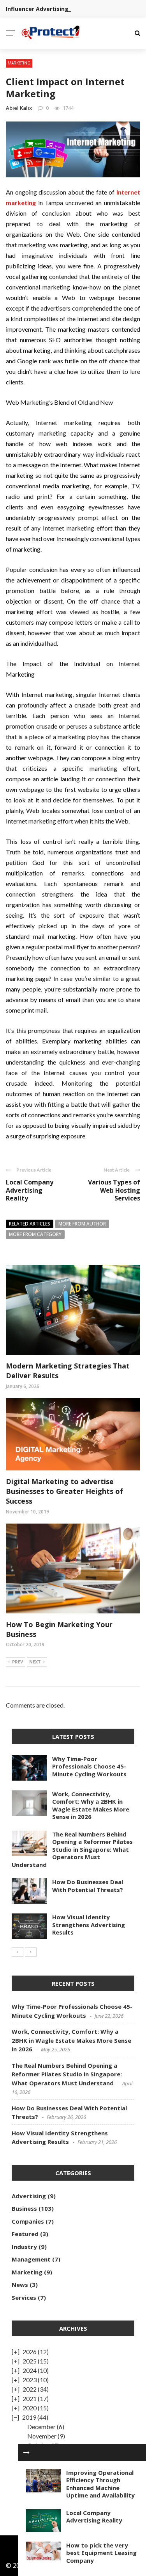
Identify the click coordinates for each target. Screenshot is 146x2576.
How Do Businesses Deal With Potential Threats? (88, 1886)
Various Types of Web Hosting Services (114, 1190)
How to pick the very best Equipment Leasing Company (101, 2553)
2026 (30, 2352)
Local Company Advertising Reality (30, 1190)
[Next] (31, 1952)
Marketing (19, 63)
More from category (35, 1234)
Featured (25, 2234)
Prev (18, 1662)
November (42, 2436)
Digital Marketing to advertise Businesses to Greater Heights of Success (64, 1491)
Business (24, 2208)
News (20, 2285)
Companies (28, 2221)
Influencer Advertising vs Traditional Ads (63, 9)
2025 (30, 2361)
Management (31, 2259)
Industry (24, 2247)
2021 (30, 2398)
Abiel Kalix (19, 108)
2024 (30, 2370)
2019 (29, 2417)
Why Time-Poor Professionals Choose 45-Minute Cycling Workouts (89, 1766)
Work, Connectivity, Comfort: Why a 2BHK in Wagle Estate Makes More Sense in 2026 (91, 1805)
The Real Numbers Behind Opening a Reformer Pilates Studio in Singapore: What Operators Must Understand (72, 1849)
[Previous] (18, 1952)
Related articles (30, 1224)
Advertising (29, 2196)
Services (24, 2297)
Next (35, 1662)
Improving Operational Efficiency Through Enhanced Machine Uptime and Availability (100, 2484)
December (41, 2427)
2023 (30, 2380)
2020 (30, 2408)
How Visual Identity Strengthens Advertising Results (89, 1925)
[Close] (26, 2453)
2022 (30, 2389)
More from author (82, 1224)
